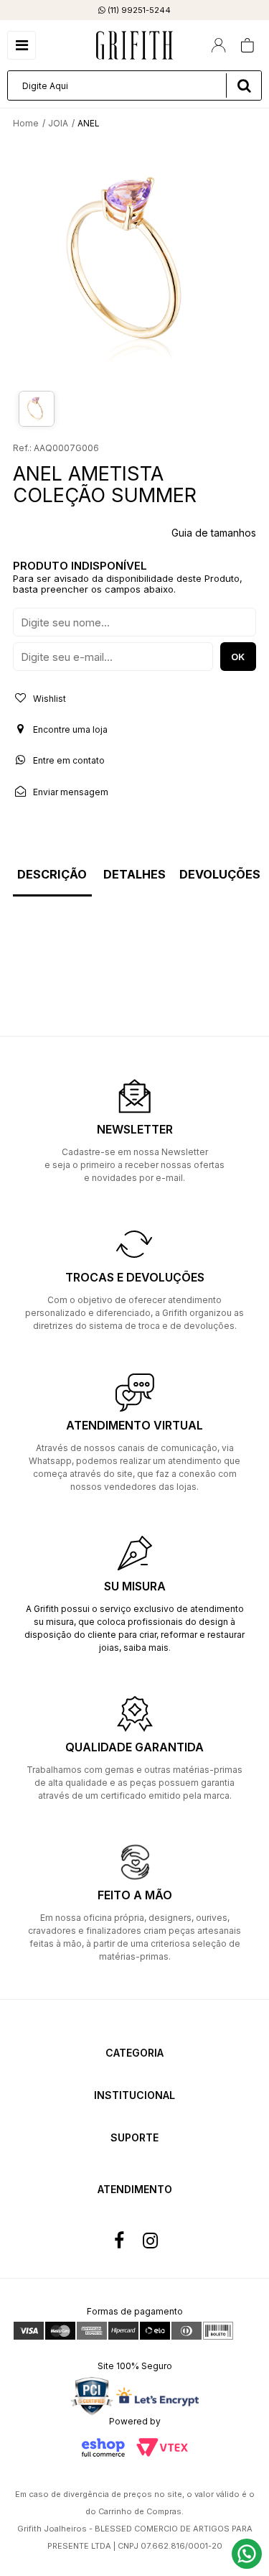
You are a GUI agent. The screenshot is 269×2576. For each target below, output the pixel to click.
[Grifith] (134, 45)
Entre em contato (68, 760)
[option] (134, 262)
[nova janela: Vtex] (162, 2447)
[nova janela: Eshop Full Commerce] (103, 2447)
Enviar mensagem (70, 792)
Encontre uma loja (69, 729)
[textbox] (134, 85)
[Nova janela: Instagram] (151, 2241)
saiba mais (146, 1648)
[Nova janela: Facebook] (119, 2241)
